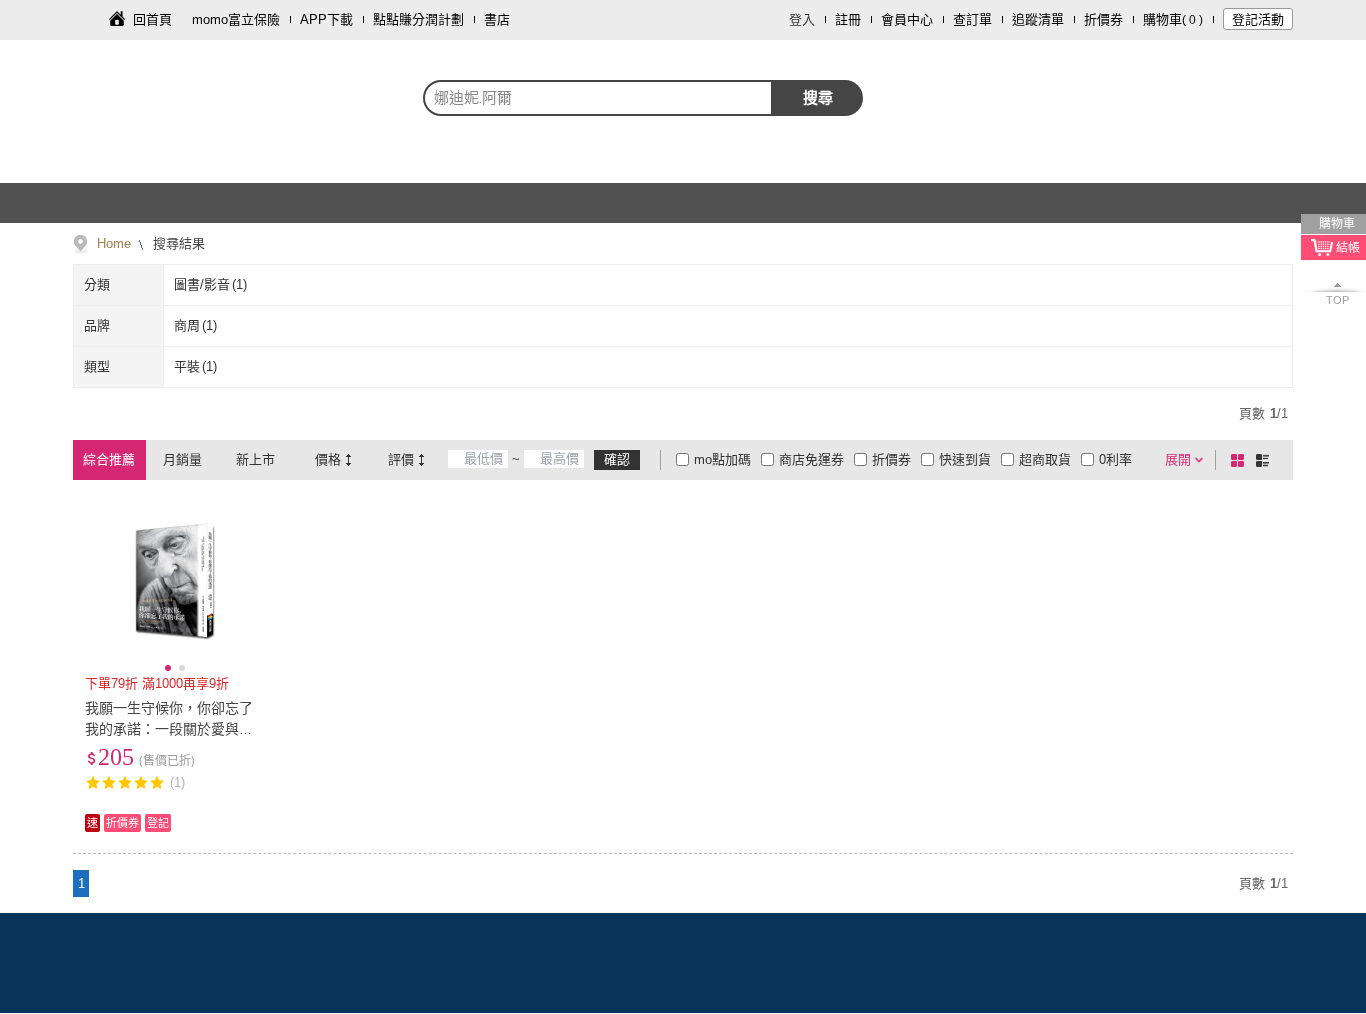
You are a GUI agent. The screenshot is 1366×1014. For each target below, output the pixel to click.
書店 (497, 19)
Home (114, 243)
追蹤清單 (1038, 19)
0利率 (1115, 459)
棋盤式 (1241, 460)
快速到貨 (965, 459)
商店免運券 (811, 459)
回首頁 (152, 19)
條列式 (1266, 460)
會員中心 (907, 19)
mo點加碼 (722, 459)
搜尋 (818, 97)
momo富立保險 (236, 19)
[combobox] (598, 98)
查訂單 (972, 19)
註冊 (848, 19)
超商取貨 (1045, 459)
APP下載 (326, 19)
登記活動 (1258, 19)
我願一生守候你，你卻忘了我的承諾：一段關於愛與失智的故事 (169, 729)
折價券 (1103, 19)
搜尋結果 (177, 243)
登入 (802, 19)
